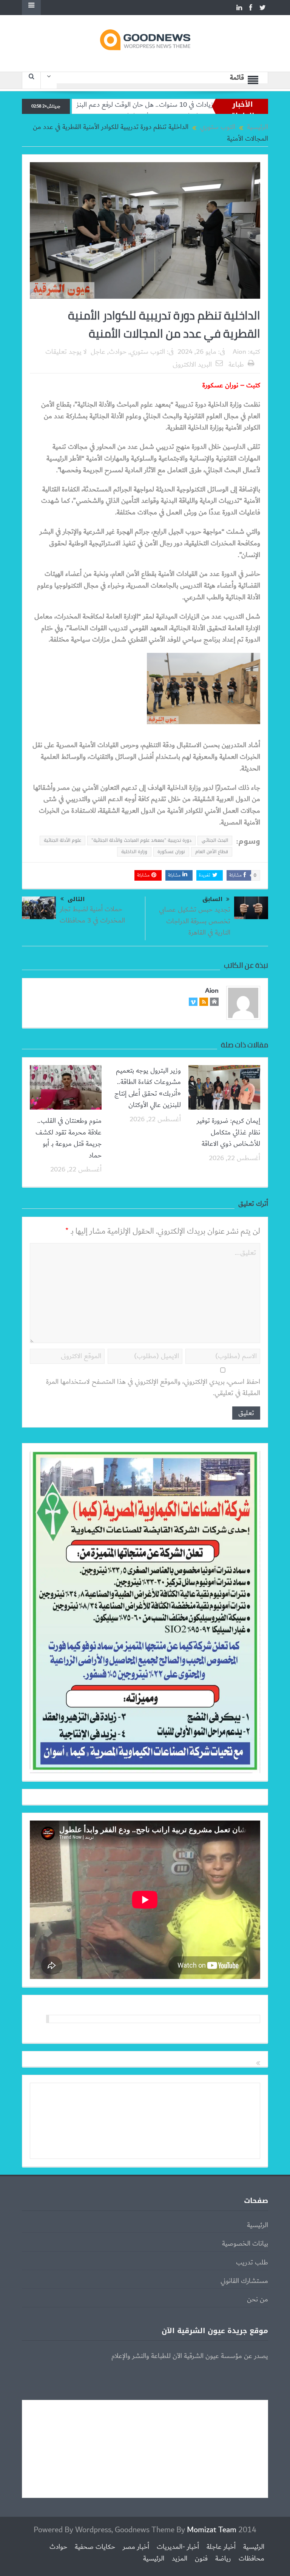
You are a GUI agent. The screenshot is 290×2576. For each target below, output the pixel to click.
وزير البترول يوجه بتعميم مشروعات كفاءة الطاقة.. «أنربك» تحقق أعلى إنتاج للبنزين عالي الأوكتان (148, 1088)
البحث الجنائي (215, 840)
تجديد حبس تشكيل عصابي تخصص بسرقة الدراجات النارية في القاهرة (195, 921)
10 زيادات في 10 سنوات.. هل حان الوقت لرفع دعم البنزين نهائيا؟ (196, 105)
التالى (76, 899)
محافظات (251, 2559)
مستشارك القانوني (244, 2281)
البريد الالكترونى (192, 365)
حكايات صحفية (95, 2547)
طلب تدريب (252, 2263)
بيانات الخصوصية (245, 2244)
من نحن (258, 2300)
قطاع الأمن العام (212, 852)
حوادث (118, 352)
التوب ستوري (147, 352)
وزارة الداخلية (134, 852)
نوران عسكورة (171, 852)
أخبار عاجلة (221, 2547)
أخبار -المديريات (178, 2547)
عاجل (98, 352)
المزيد (180, 2559)
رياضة (223, 2559)
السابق (212, 899)
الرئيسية (258, 2225)
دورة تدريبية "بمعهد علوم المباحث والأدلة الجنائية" (141, 840)
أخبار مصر (136, 2547)
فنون (201, 2559)
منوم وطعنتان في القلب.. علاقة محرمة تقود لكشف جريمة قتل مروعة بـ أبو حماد (69, 1138)
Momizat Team (212, 2530)
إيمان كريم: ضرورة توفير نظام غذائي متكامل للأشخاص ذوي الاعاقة (228, 1132)
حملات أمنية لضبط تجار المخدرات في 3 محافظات (92, 915)
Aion (239, 352)
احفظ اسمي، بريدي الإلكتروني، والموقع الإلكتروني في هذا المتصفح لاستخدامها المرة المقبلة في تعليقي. (153, 1388)
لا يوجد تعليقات (66, 352)
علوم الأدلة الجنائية (62, 840)
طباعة (236, 365)
